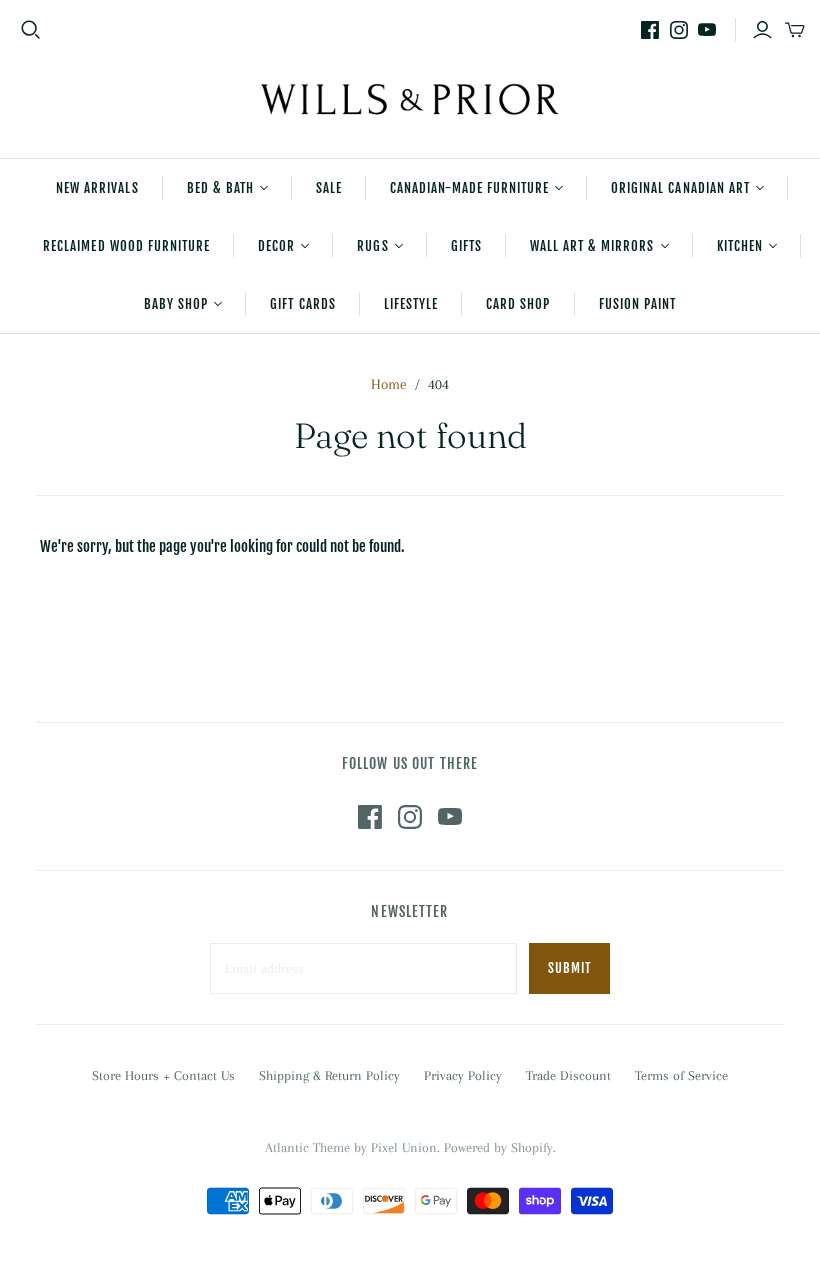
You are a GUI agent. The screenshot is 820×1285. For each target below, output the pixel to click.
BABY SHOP (176, 304)
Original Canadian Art (680, 188)
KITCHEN (740, 246)
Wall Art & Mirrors (592, 246)
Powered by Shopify (498, 1147)
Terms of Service (681, 1075)
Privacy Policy (463, 1075)
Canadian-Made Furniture (469, 188)
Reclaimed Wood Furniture (126, 246)
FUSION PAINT (637, 304)
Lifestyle (411, 304)
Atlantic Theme (307, 1147)
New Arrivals (97, 188)
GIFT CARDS (302, 304)
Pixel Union (404, 1147)
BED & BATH (220, 188)
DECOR (276, 246)
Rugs (372, 246)
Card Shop (518, 304)
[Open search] (31, 30)
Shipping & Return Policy (329, 1075)
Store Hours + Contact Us (163, 1075)
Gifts (466, 246)
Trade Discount (568, 1075)
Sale (329, 188)
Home (389, 384)
